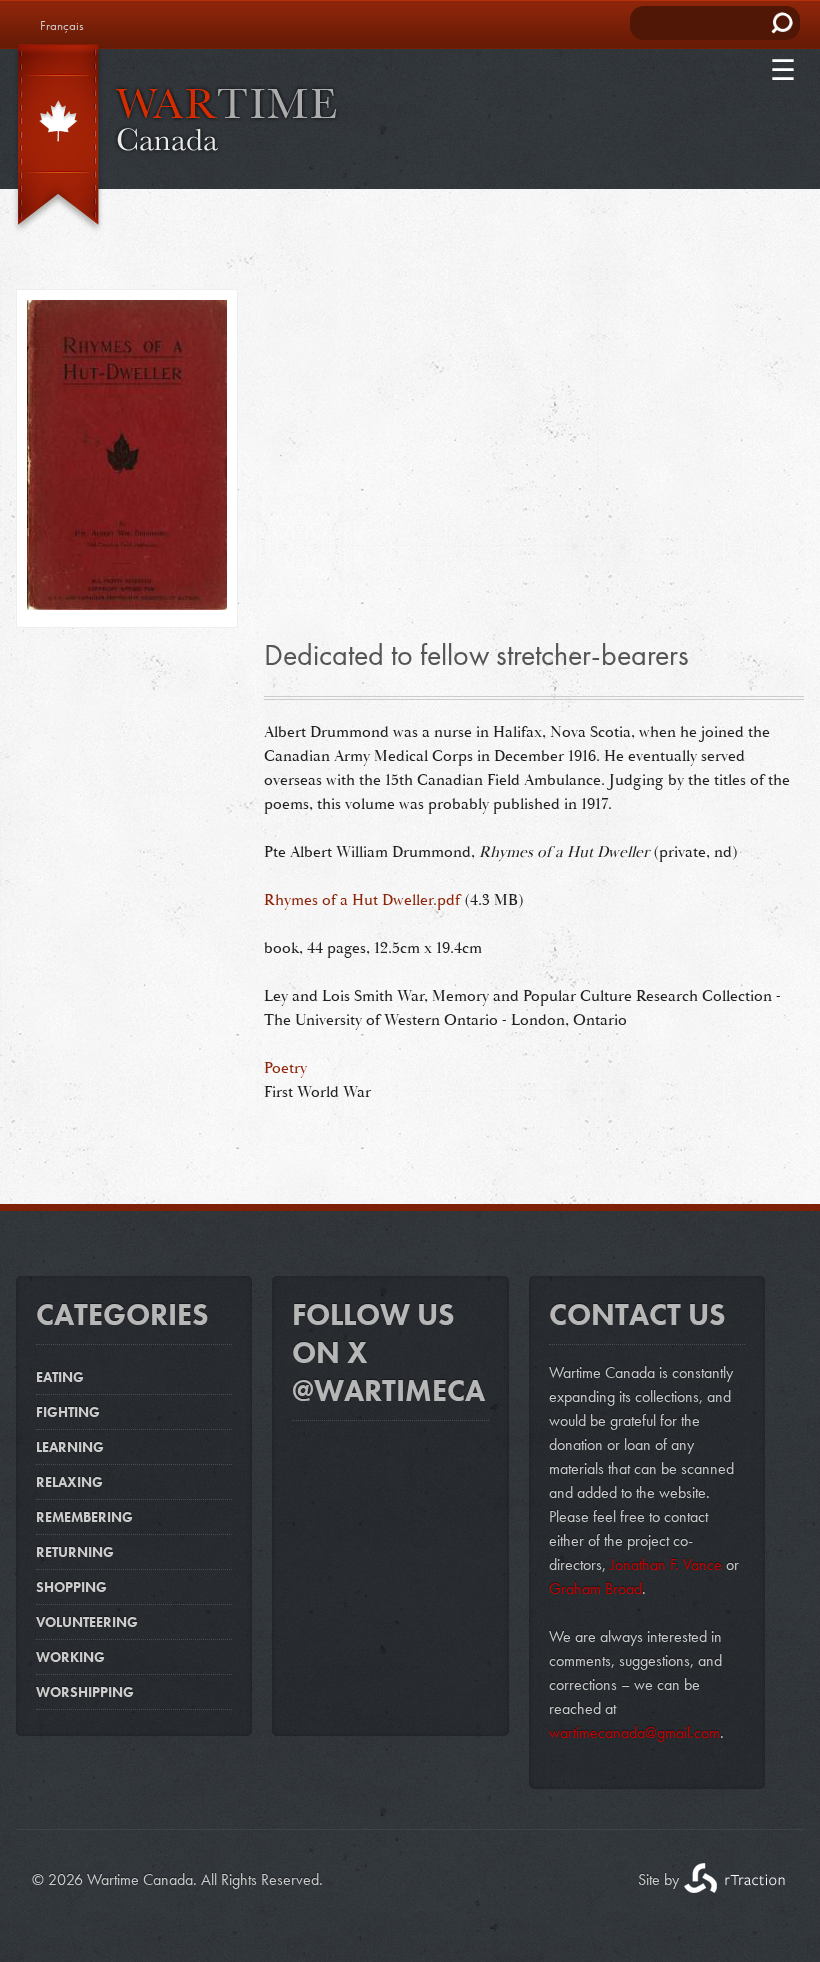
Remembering (84, 1517)
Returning (75, 1552)
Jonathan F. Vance (664, 1564)
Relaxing (69, 1482)
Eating (60, 1377)
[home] (170, 139)
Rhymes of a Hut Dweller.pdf (362, 900)
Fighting (68, 1412)
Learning (70, 1447)
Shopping (71, 1587)
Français (62, 25)
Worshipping (85, 1692)
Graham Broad (595, 1588)
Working (70, 1657)
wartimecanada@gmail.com (634, 1732)
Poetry (285, 1068)
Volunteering (87, 1622)
